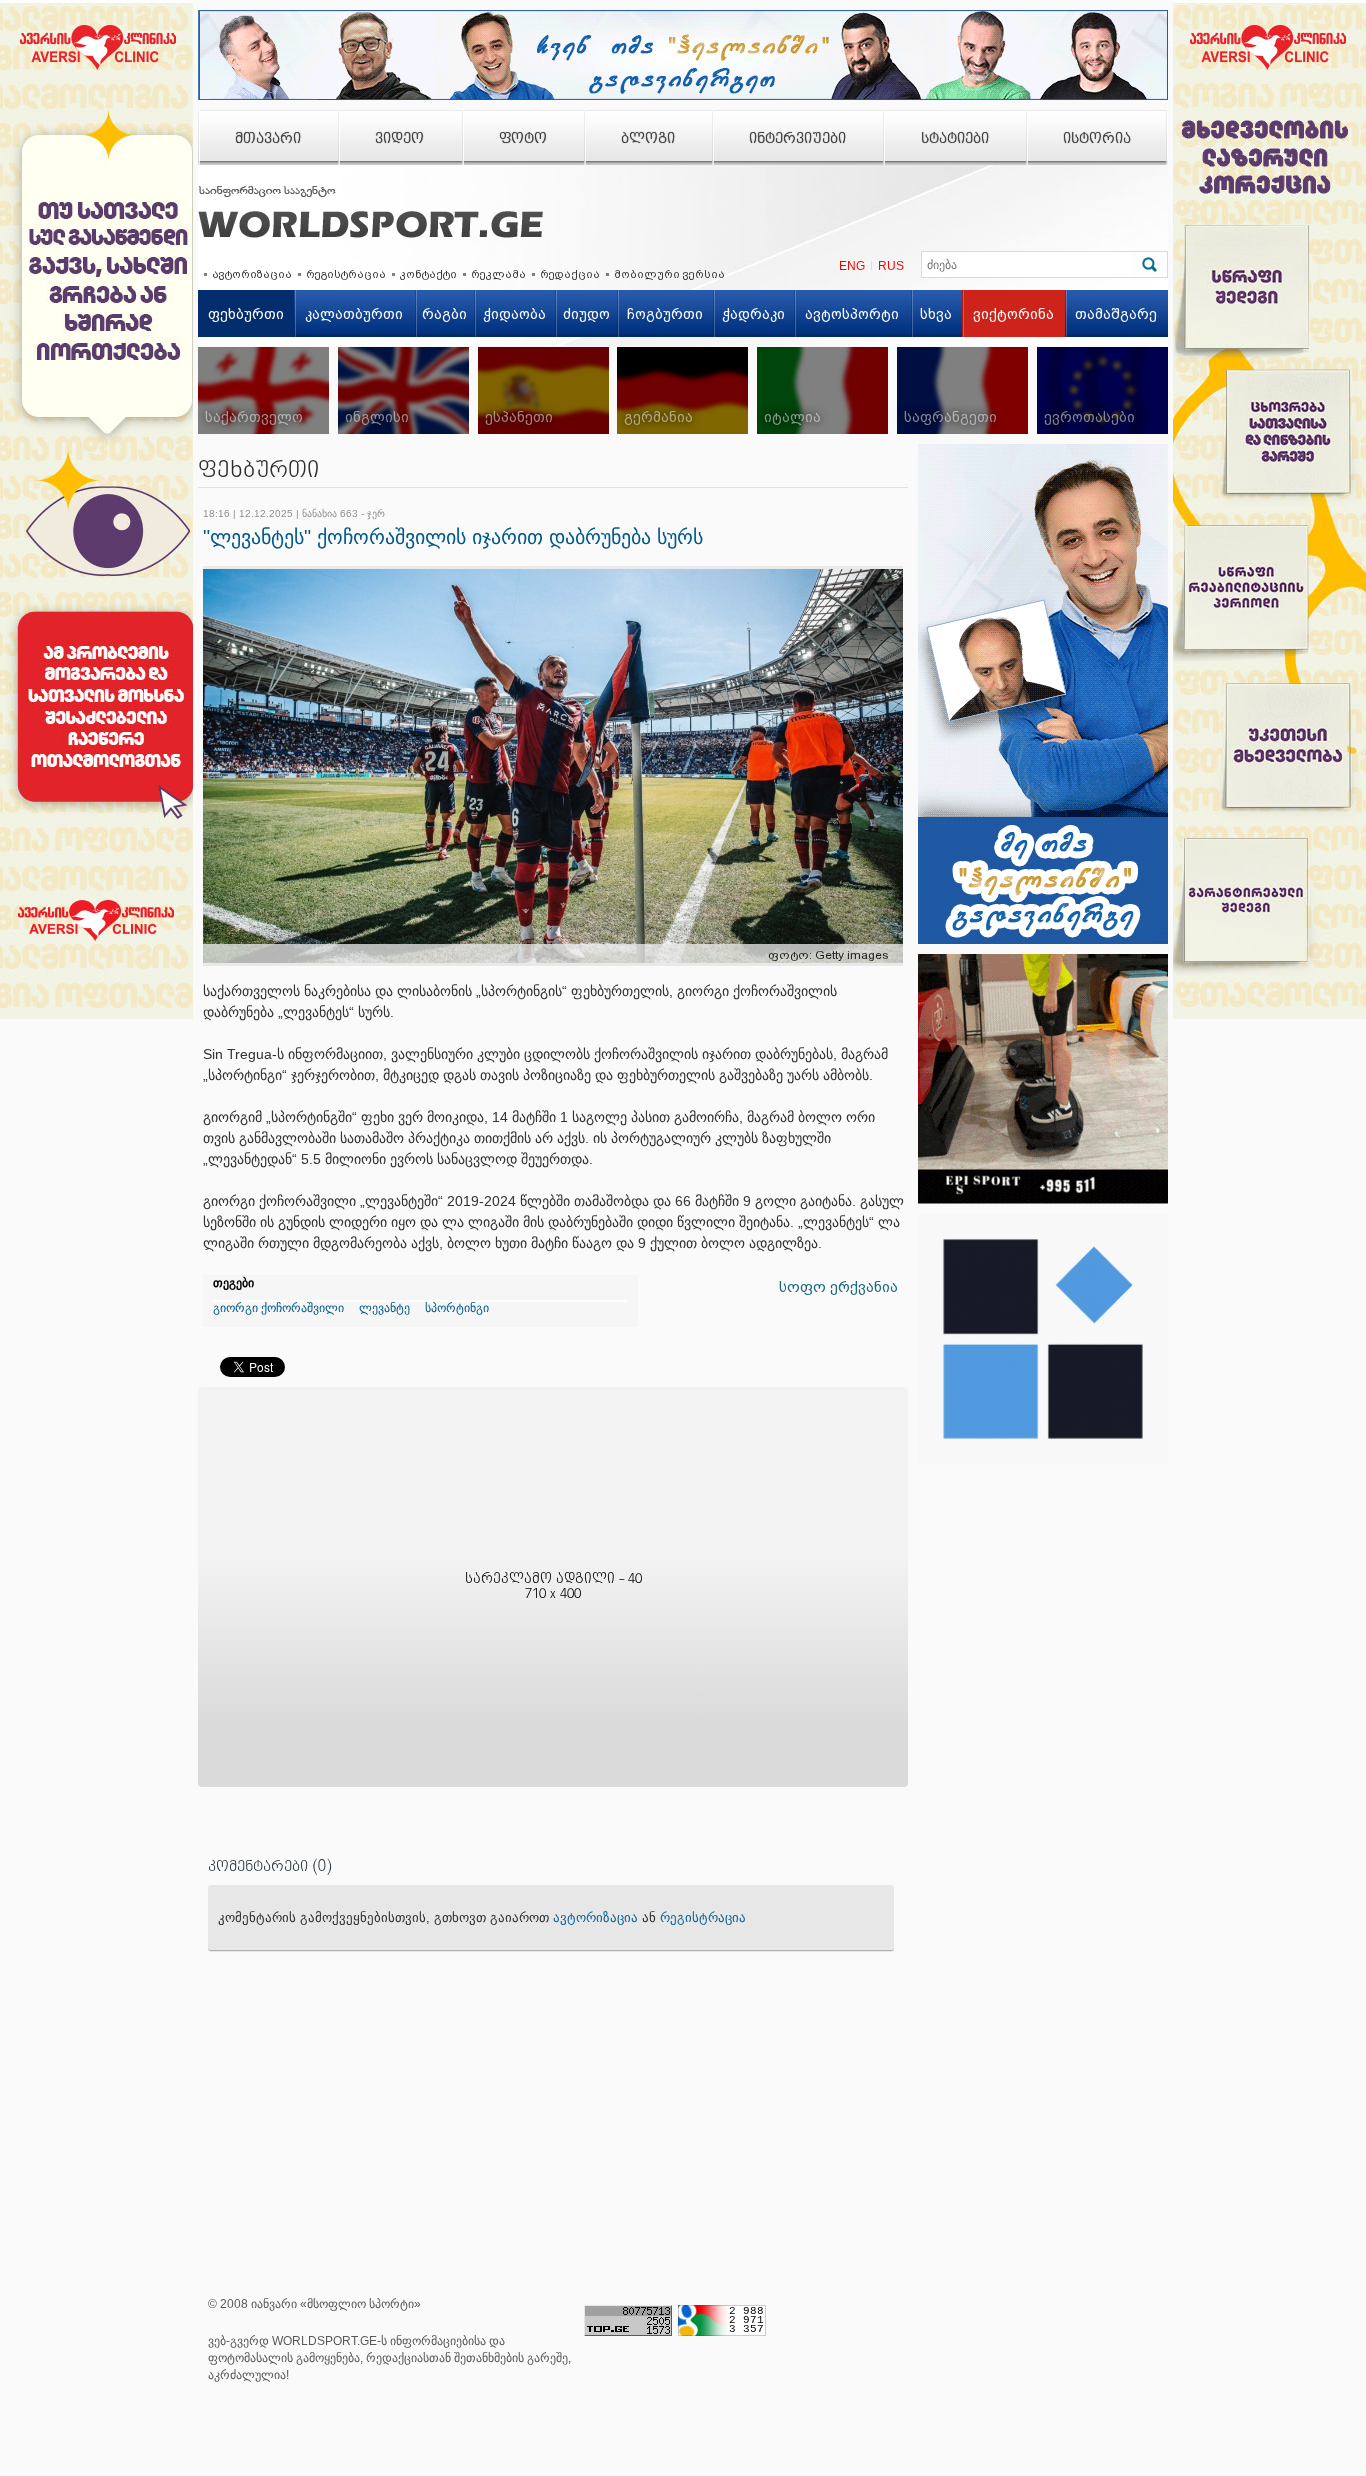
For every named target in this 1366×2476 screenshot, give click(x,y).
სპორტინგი (457, 1308)
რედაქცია (570, 274)
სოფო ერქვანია (838, 1287)
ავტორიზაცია (252, 274)
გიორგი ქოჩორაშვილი (278, 1308)
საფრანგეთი (950, 417)
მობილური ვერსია (669, 274)
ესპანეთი (519, 417)
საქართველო (254, 417)
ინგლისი (377, 417)
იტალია (792, 417)
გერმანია (658, 417)
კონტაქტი (428, 274)
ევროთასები (1089, 417)
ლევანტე (384, 1308)
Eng (852, 266)
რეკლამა (498, 274)
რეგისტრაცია (346, 274)
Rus (891, 266)
